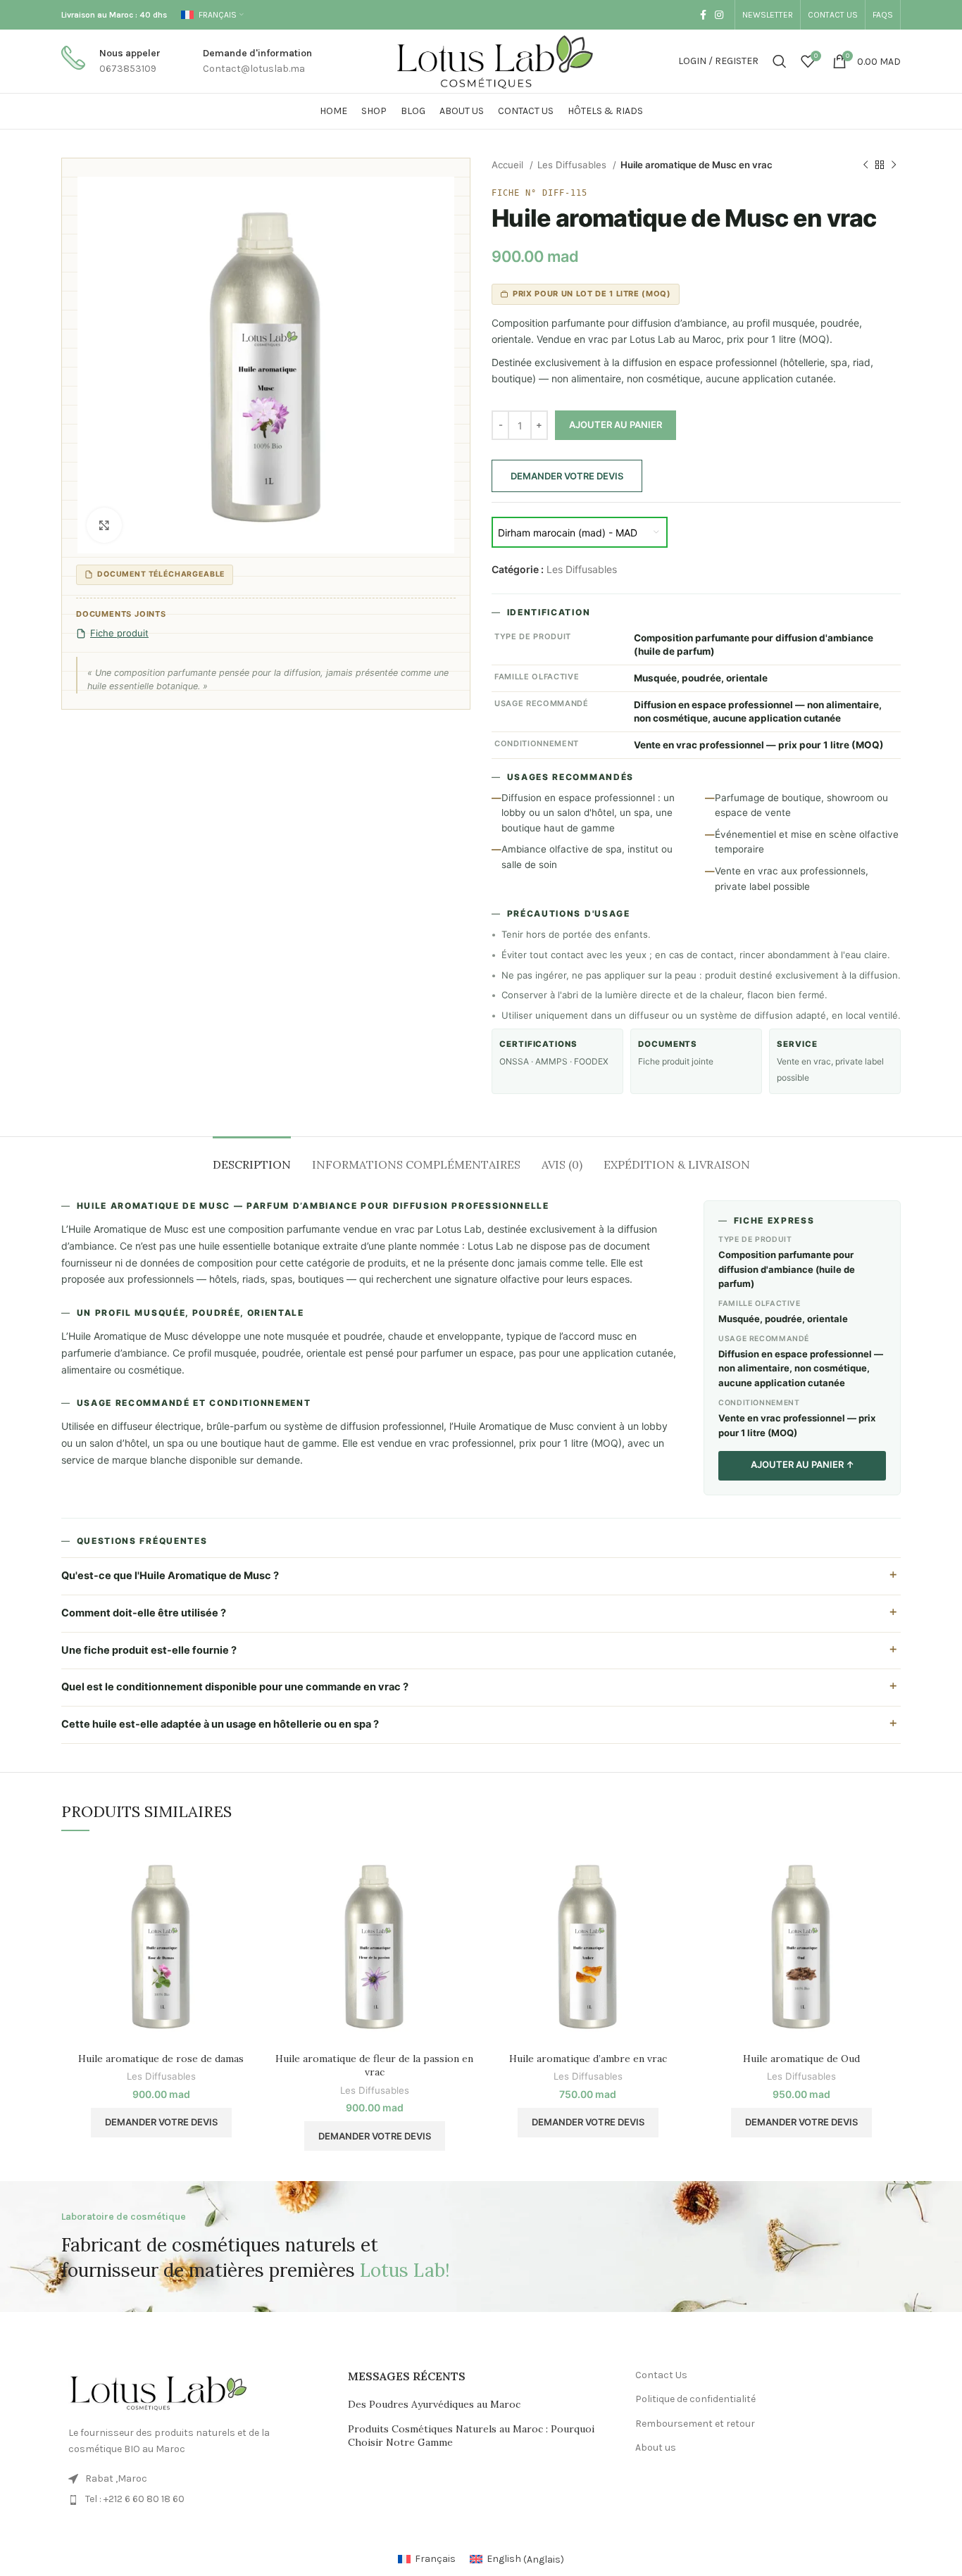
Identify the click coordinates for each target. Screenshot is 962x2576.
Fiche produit (119, 633)
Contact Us (661, 2375)
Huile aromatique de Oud (801, 2059)
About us (656, 2448)
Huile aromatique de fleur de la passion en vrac (374, 2066)
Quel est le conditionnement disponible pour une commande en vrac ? (235, 1687)
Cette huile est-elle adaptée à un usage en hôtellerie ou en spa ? (220, 1724)
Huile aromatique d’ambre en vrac (588, 2059)
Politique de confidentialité (695, 2399)
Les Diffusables (573, 165)
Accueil (509, 165)
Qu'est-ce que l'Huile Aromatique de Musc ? (170, 1576)
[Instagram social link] (719, 15)
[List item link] (194, 2499)
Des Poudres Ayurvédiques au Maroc (434, 2404)
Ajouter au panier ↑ (802, 1464)
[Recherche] (780, 61)
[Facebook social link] (703, 15)
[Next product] (894, 165)
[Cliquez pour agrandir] (104, 525)
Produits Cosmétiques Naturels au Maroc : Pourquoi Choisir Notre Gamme (471, 2436)
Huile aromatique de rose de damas (161, 2059)
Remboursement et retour (695, 2424)
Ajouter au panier (616, 425)
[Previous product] (866, 165)
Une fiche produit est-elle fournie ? (149, 1650)
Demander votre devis (567, 476)
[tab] (252, 1158)
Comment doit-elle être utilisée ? (144, 1613)
